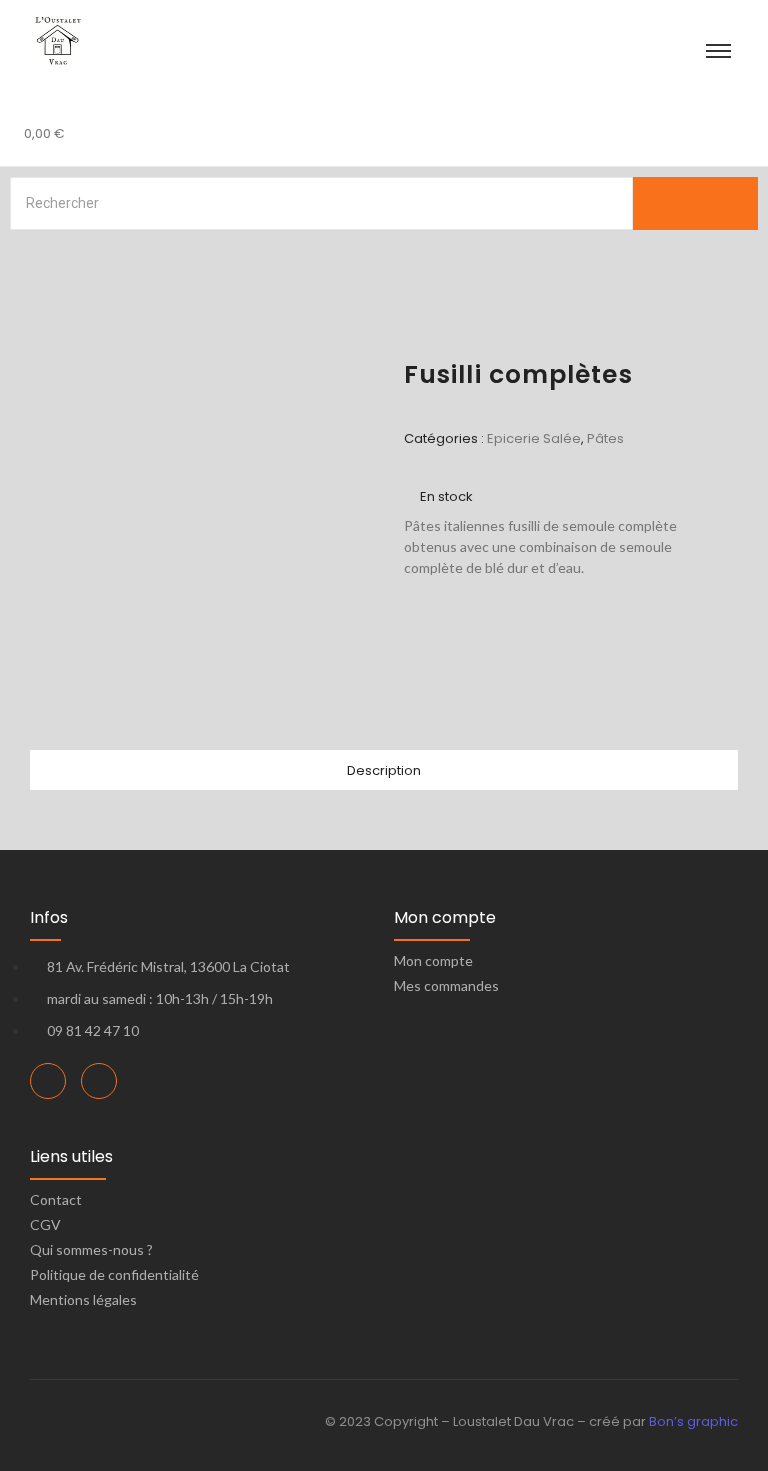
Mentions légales (83, 1299)
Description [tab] (384, 770)
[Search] (695, 203)
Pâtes (605, 438)
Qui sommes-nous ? (91, 1249)
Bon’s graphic (693, 1421)
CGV (45, 1224)
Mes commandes (446, 985)
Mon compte (433, 960)
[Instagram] (99, 1081)
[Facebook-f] (48, 1081)
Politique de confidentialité (114, 1274)
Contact (56, 1199)
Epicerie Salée (534, 438)
